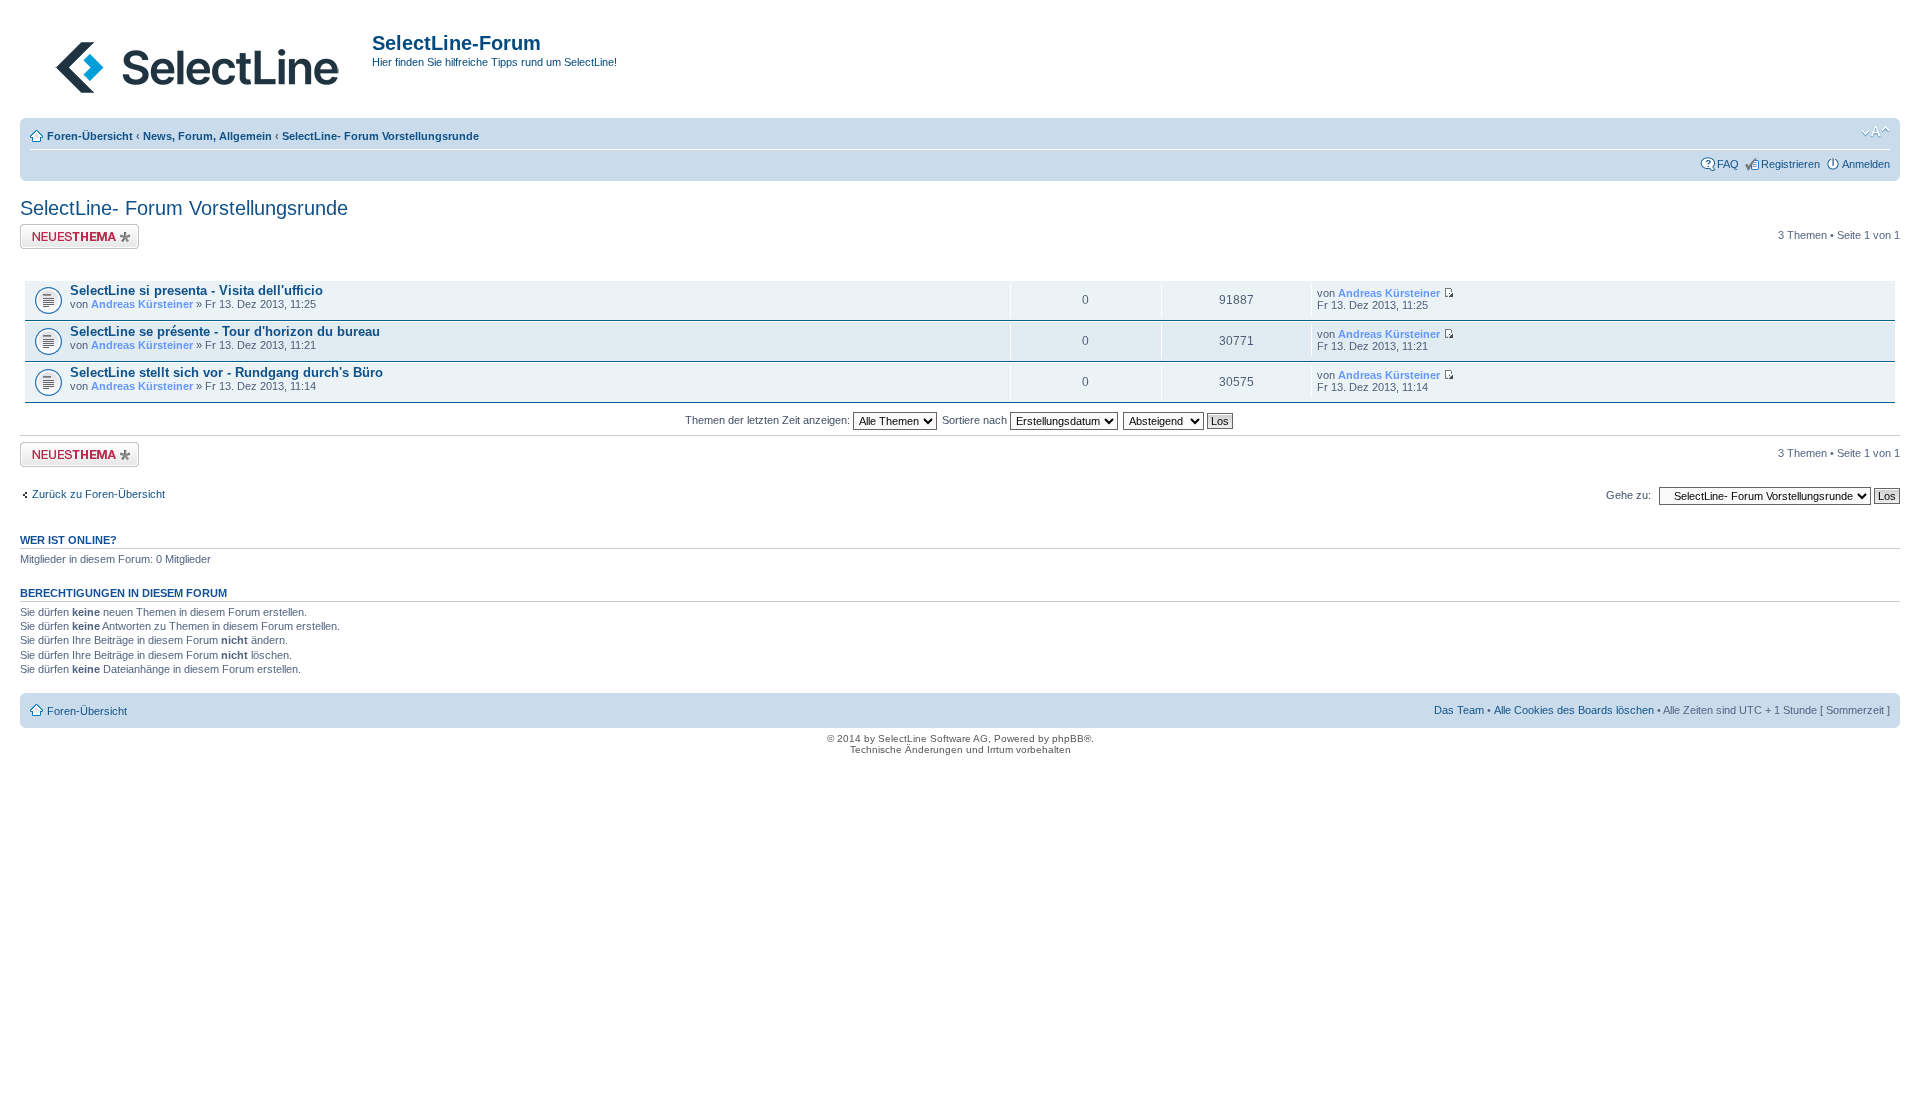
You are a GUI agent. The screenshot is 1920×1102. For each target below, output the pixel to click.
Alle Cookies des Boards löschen (1574, 710)
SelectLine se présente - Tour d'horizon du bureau (225, 331)
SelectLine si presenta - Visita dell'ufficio (196, 290)
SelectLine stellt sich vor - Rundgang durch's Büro (226, 372)
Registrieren (1790, 164)
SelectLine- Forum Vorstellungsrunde (380, 136)
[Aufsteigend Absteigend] (1179, 420)
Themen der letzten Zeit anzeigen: (769, 420)
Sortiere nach (976, 420)
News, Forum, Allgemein (207, 136)
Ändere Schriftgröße (1875, 132)
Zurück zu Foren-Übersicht (98, 494)
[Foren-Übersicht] (198, 63)
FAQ (1728, 164)
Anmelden (1866, 164)
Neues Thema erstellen (76, 230)
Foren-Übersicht (90, 136)
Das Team (1459, 710)
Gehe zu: (1628, 495)
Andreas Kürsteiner (142, 304)
